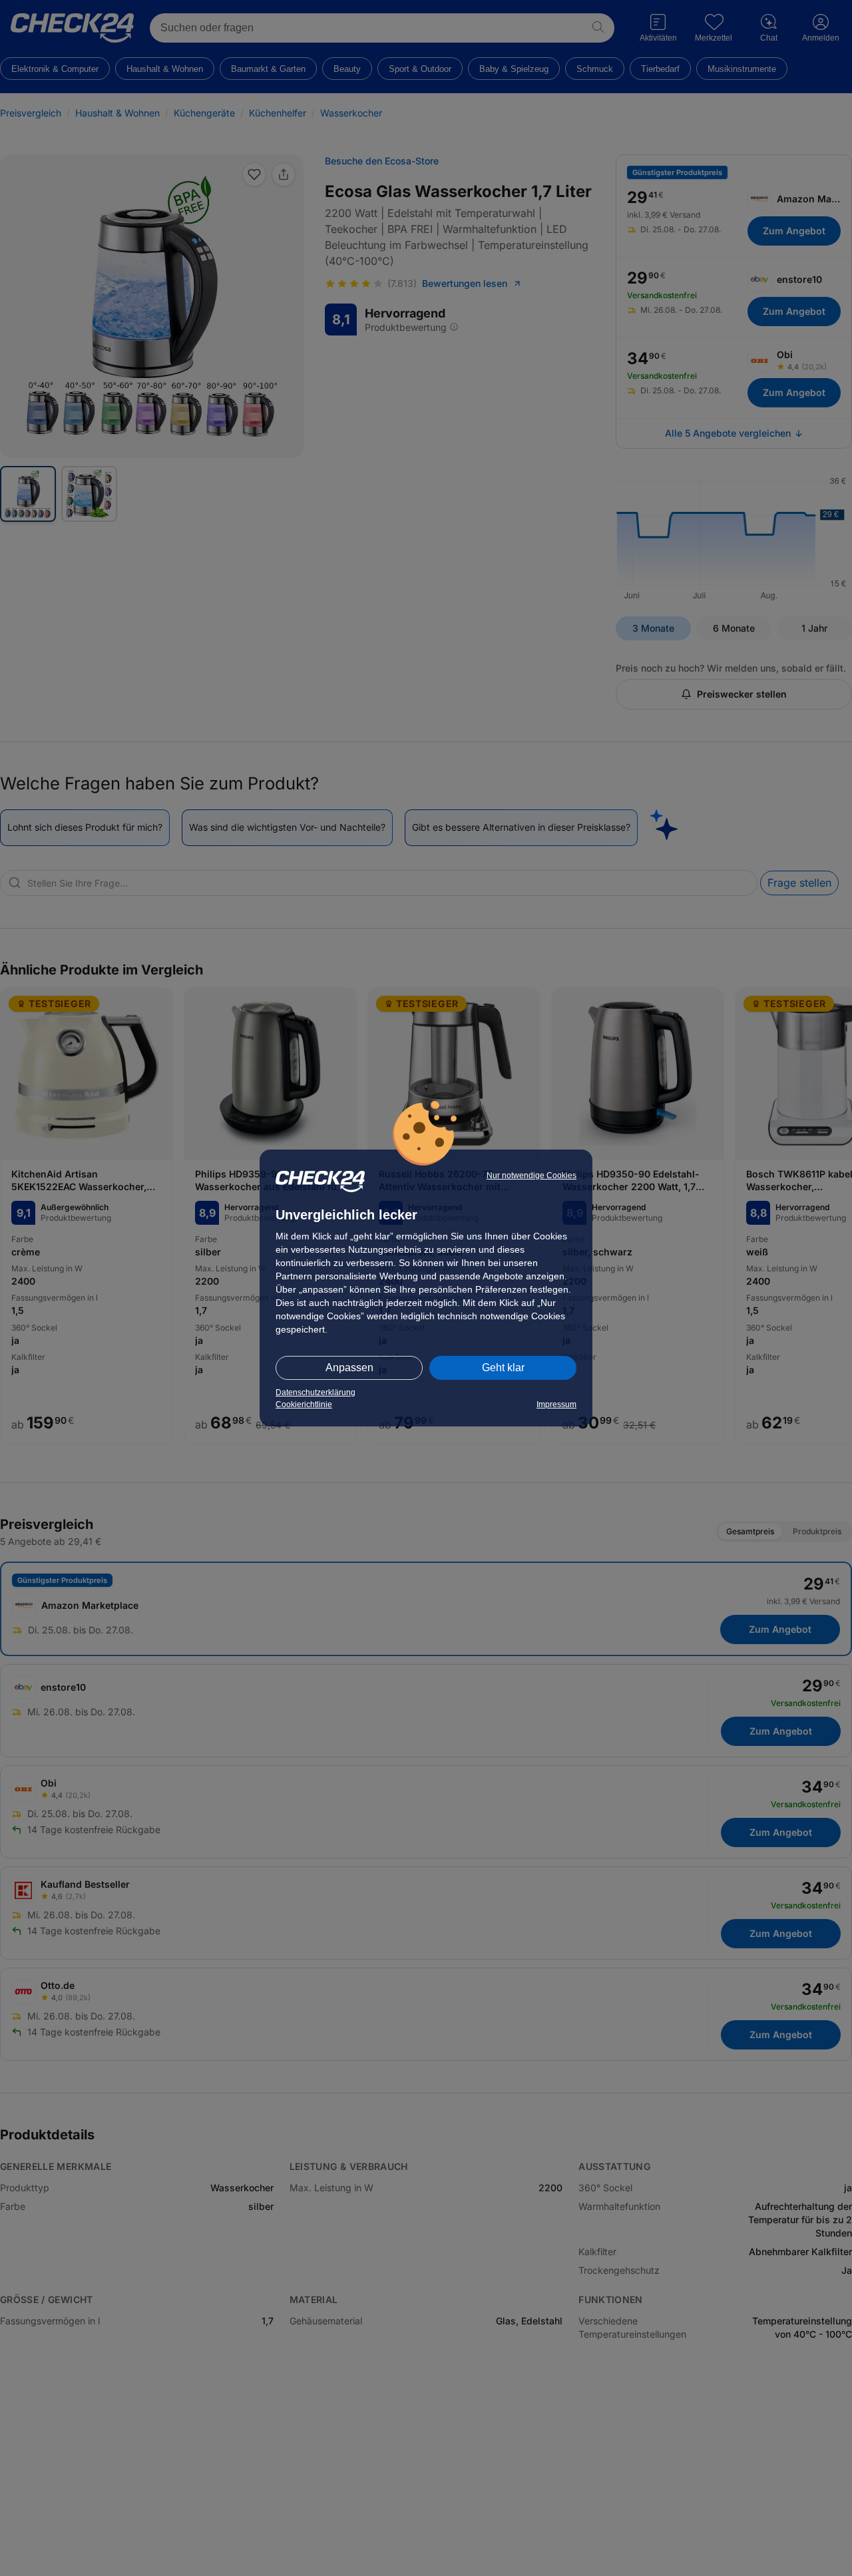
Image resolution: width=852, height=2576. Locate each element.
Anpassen (349, 1368)
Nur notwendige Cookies (532, 1176)
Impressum (556, 1404)
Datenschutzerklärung (316, 1393)
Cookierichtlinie (304, 1404)
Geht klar (503, 1368)
